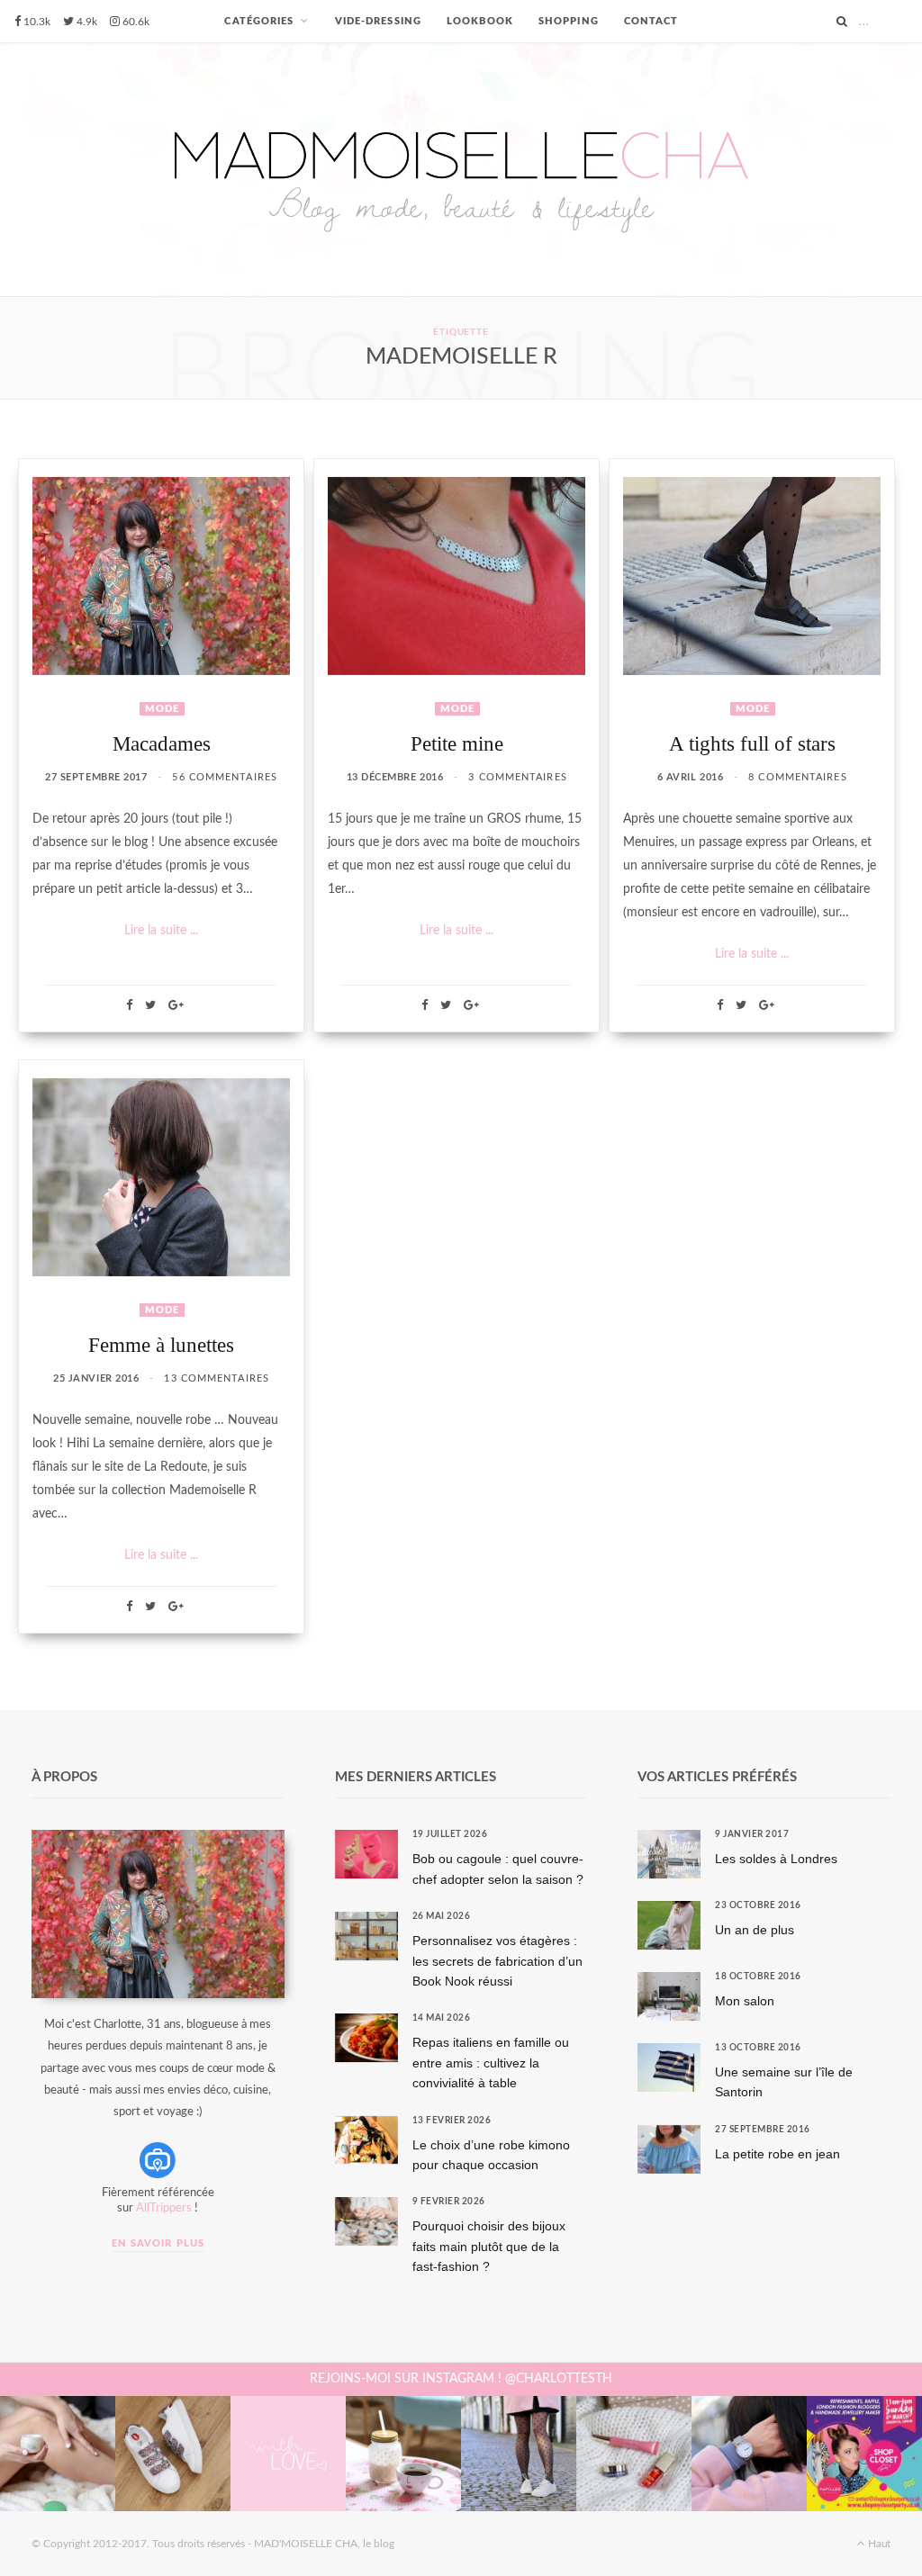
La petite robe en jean (777, 2154)
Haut (878, 2544)
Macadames (162, 744)
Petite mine (457, 744)
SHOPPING (569, 21)
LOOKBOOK (480, 21)
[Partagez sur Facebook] (129, 1005)
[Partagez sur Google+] (176, 1005)
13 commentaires (217, 1378)
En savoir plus (158, 2243)
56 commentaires (225, 777)
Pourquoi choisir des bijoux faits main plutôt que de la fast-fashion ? (489, 2246)
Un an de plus (755, 1930)
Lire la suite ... (161, 931)
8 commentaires (797, 777)
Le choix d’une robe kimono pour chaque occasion (491, 2155)
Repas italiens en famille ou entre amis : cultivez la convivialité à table (491, 2063)
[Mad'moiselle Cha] (461, 170)
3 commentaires (517, 777)
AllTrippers (164, 2208)
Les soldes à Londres (776, 1859)
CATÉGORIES (259, 21)
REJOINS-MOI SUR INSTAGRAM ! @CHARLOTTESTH (461, 2379)
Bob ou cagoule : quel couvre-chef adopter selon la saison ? (498, 1869)
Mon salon (745, 2001)
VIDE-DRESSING (378, 21)
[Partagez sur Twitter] (150, 1005)
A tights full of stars (752, 744)
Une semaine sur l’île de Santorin (784, 2082)
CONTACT (651, 21)
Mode (162, 709)
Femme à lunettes (161, 1345)
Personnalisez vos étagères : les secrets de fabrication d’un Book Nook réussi (497, 1961)
